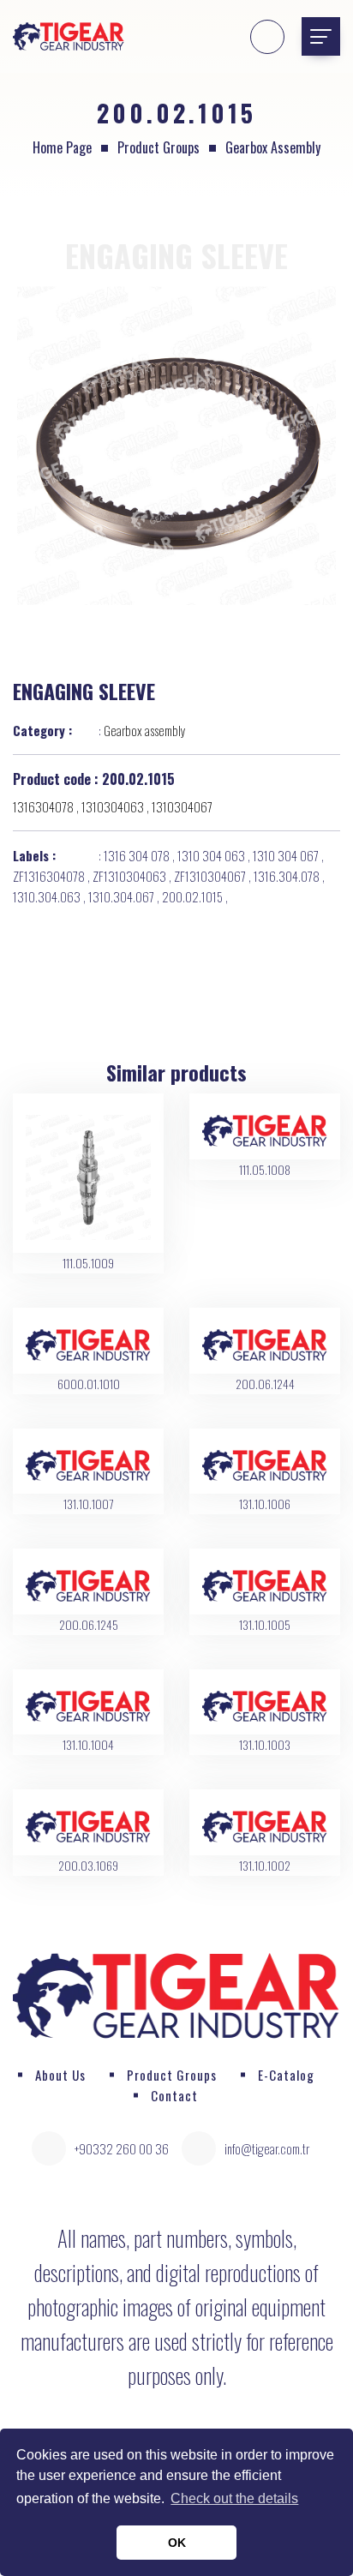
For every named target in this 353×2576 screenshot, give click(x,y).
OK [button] (177, 2543)
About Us (60, 2075)
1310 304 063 (211, 855)
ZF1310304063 (129, 876)
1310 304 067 (286, 855)
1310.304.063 (47, 896)
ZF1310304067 (210, 876)
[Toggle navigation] (321, 36)
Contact (174, 2095)
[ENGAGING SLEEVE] (176, 446)
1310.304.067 (121, 896)
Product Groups (159, 147)
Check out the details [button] (234, 2498)
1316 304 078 (137, 855)
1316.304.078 (287, 876)
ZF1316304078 (49, 876)
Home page (62, 147)
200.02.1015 (192, 896)
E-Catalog (286, 2075)
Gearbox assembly (273, 147)
